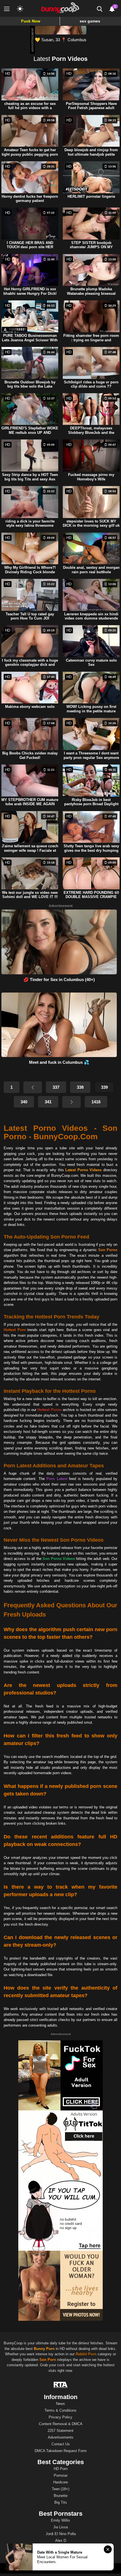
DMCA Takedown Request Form (61, 2451)
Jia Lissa (60, 2527)
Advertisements (61, 2437)
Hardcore (60, 2482)
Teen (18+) (60, 2489)
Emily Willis (60, 2520)
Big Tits (61, 2502)
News (60, 2404)
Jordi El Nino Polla (61, 2534)
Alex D (61, 2541)
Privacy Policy (60, 2417)
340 (24, 1102)
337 (56, 1087)
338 (80, 1087)
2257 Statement (60, 2431)
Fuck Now (31, 21)
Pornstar (61, 2475)
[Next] (71, 1102)
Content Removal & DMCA (61, 2424)
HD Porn (61, 2469)
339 (104, 1087)
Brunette (61, 2496)
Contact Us (61, 2444)
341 (48, 1102)
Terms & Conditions (60, 2410)
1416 (96, 1102)
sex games (90, 21)
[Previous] (33, 1087)
